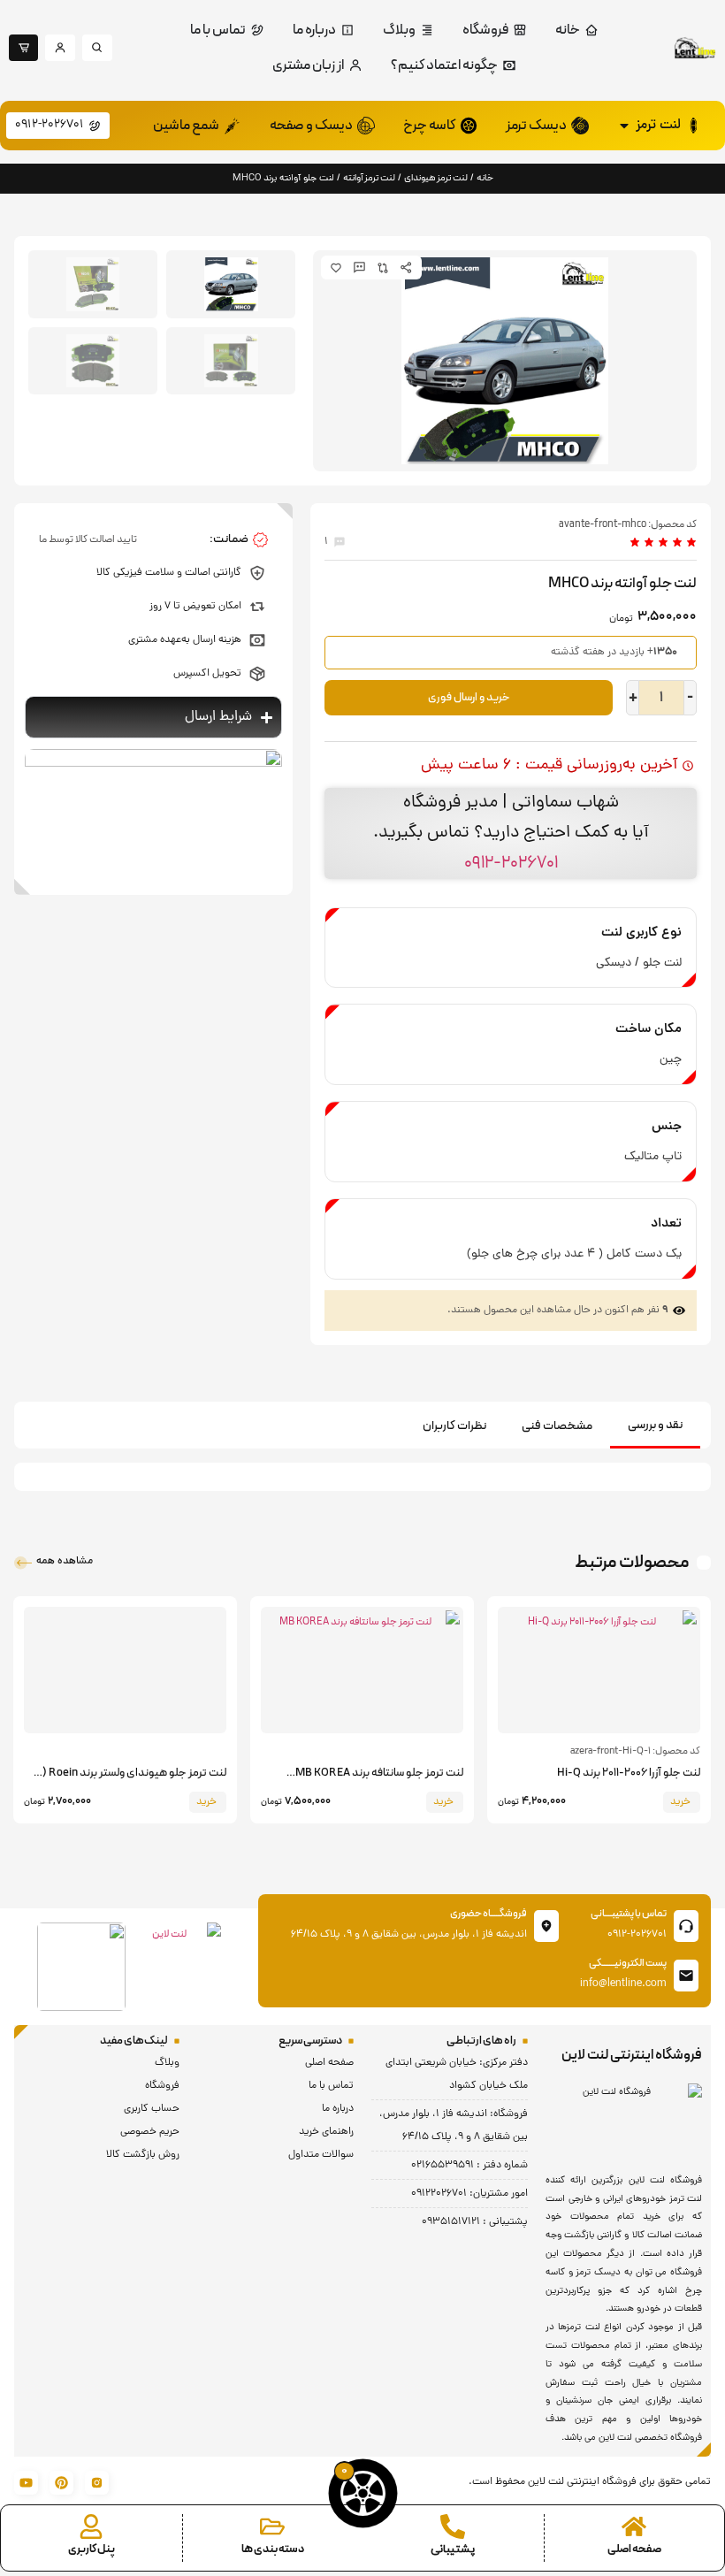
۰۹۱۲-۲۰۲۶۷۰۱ (511, 863)
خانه (485, 178)
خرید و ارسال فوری (469, 698)
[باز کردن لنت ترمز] (624, 126)
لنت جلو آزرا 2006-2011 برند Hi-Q (629, 1773)
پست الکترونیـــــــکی (628, 1963)
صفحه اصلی (634, 2549)
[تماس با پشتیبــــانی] (686, 1926)
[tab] (655, 1427)
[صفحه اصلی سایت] (634, 2526)
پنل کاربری (92, 2549)
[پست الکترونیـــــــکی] (686, 1976)
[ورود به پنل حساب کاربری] (91, 2526)
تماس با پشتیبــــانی (629, 1914)
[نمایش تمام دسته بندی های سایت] (272, 2526)
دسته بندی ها (273, 2549)
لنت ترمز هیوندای (436, 178)
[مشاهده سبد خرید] (363, 2493)
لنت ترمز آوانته (369, 178)
